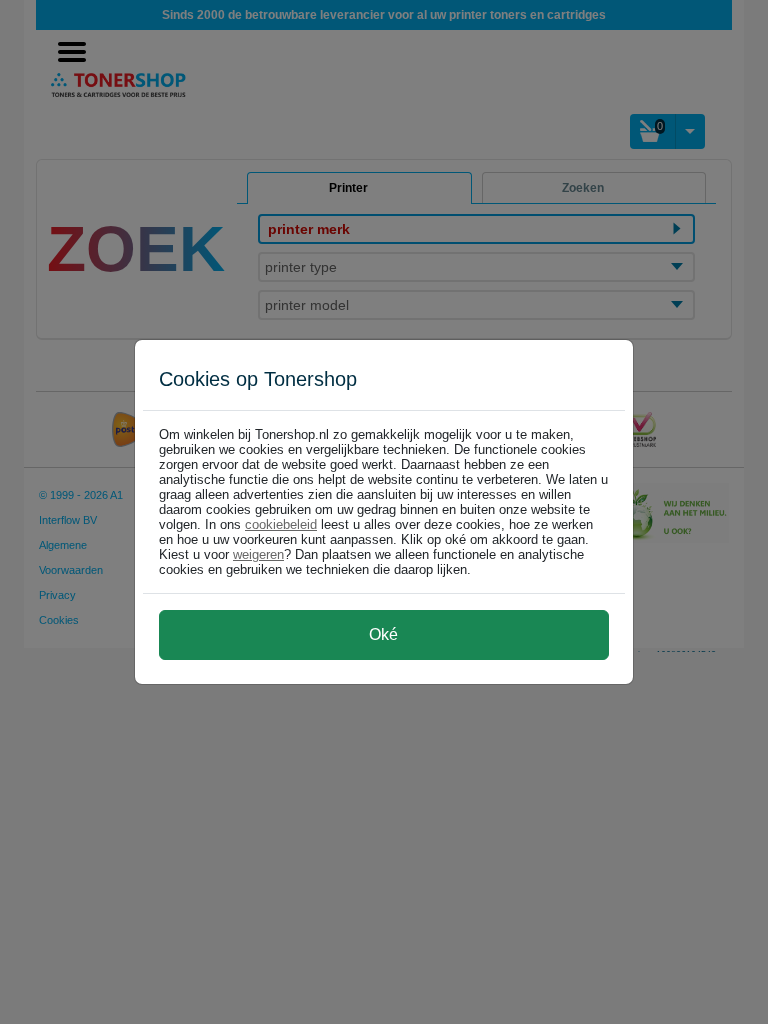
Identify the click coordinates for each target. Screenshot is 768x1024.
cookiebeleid (281, 524)
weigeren (258, 554)
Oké (383, 634)
